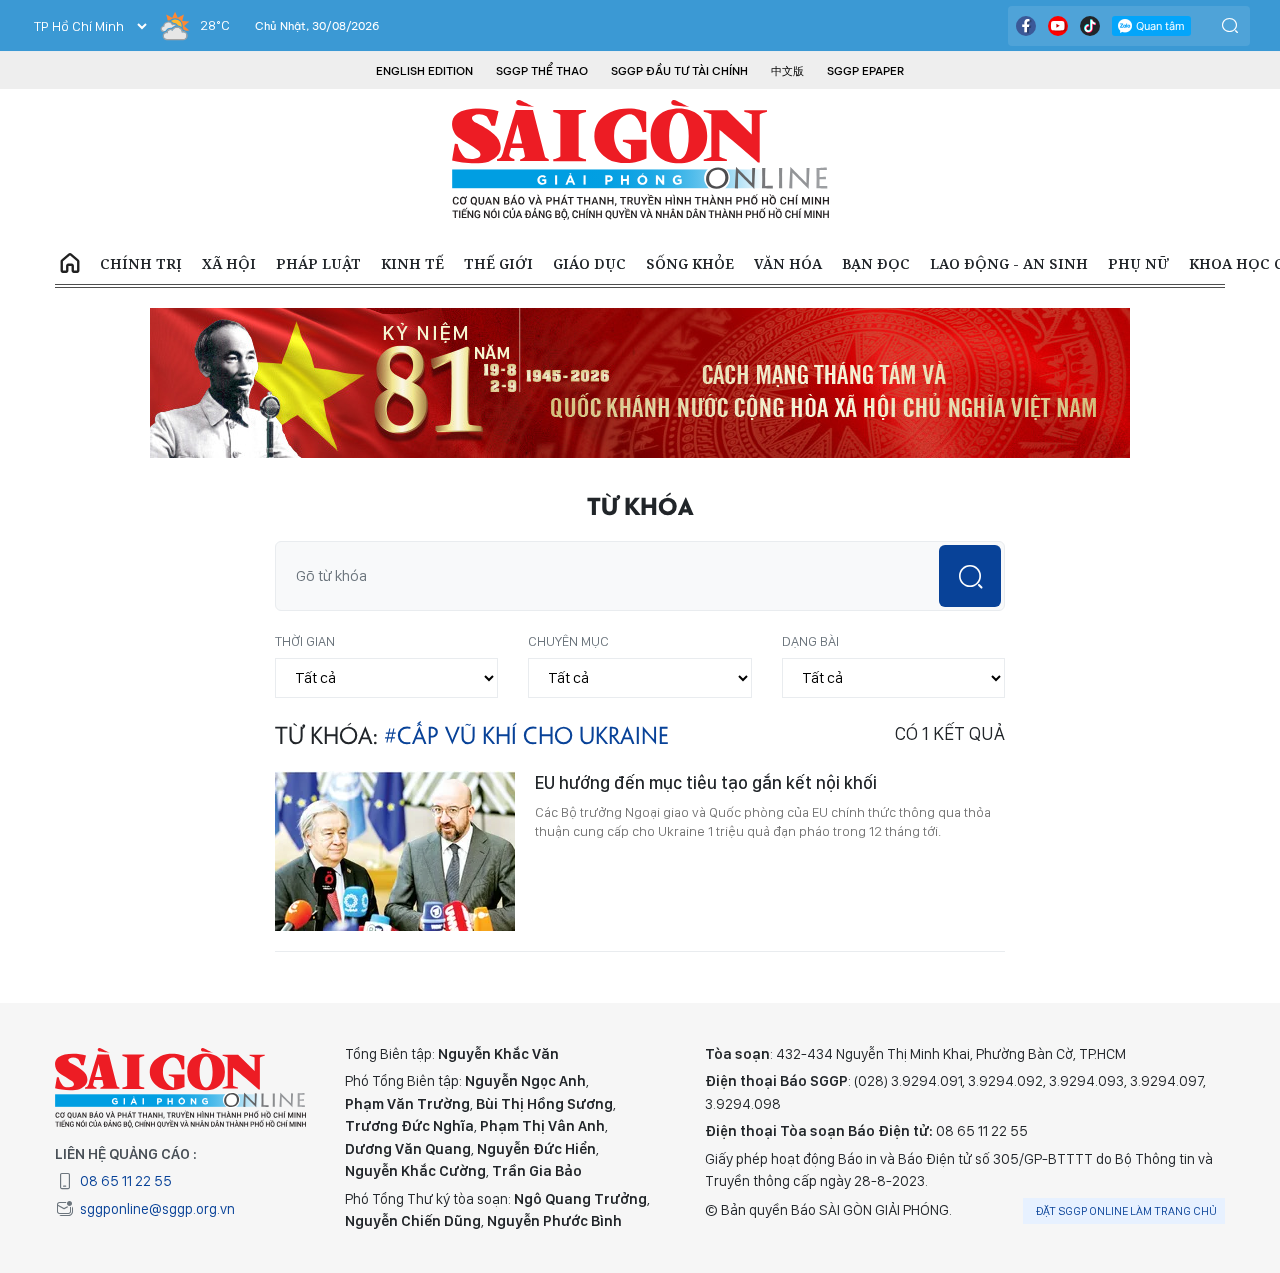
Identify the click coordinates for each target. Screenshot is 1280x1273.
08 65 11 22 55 (126, 1181)
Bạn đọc (876, 263)
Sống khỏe (690, 263)
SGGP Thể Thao (542, 71)
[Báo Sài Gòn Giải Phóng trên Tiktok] (1090, 26)
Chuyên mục (568, 641)
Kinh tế (412, 263)
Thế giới (498, 263)
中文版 (787, 71)
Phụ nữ (1138, 263)
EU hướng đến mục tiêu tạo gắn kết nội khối (706, 782)
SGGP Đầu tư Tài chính (679, 71)
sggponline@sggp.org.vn (157, 1209)
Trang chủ (70, 264)
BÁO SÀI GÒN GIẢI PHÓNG (640, 160)
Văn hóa (788, 263)
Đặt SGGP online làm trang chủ (1126, 1211)
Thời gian (305, 641)
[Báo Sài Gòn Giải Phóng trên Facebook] (1026, 26)
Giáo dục (589, 263)
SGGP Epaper (866, 71)
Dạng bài (810, 641)
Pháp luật (318, 263)
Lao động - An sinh (1009, 263)
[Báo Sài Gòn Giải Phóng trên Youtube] (1058, 26)
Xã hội (229, 263)
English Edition (424, 71)
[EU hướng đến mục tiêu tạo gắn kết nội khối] (395, 851)
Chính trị (141, 263)
